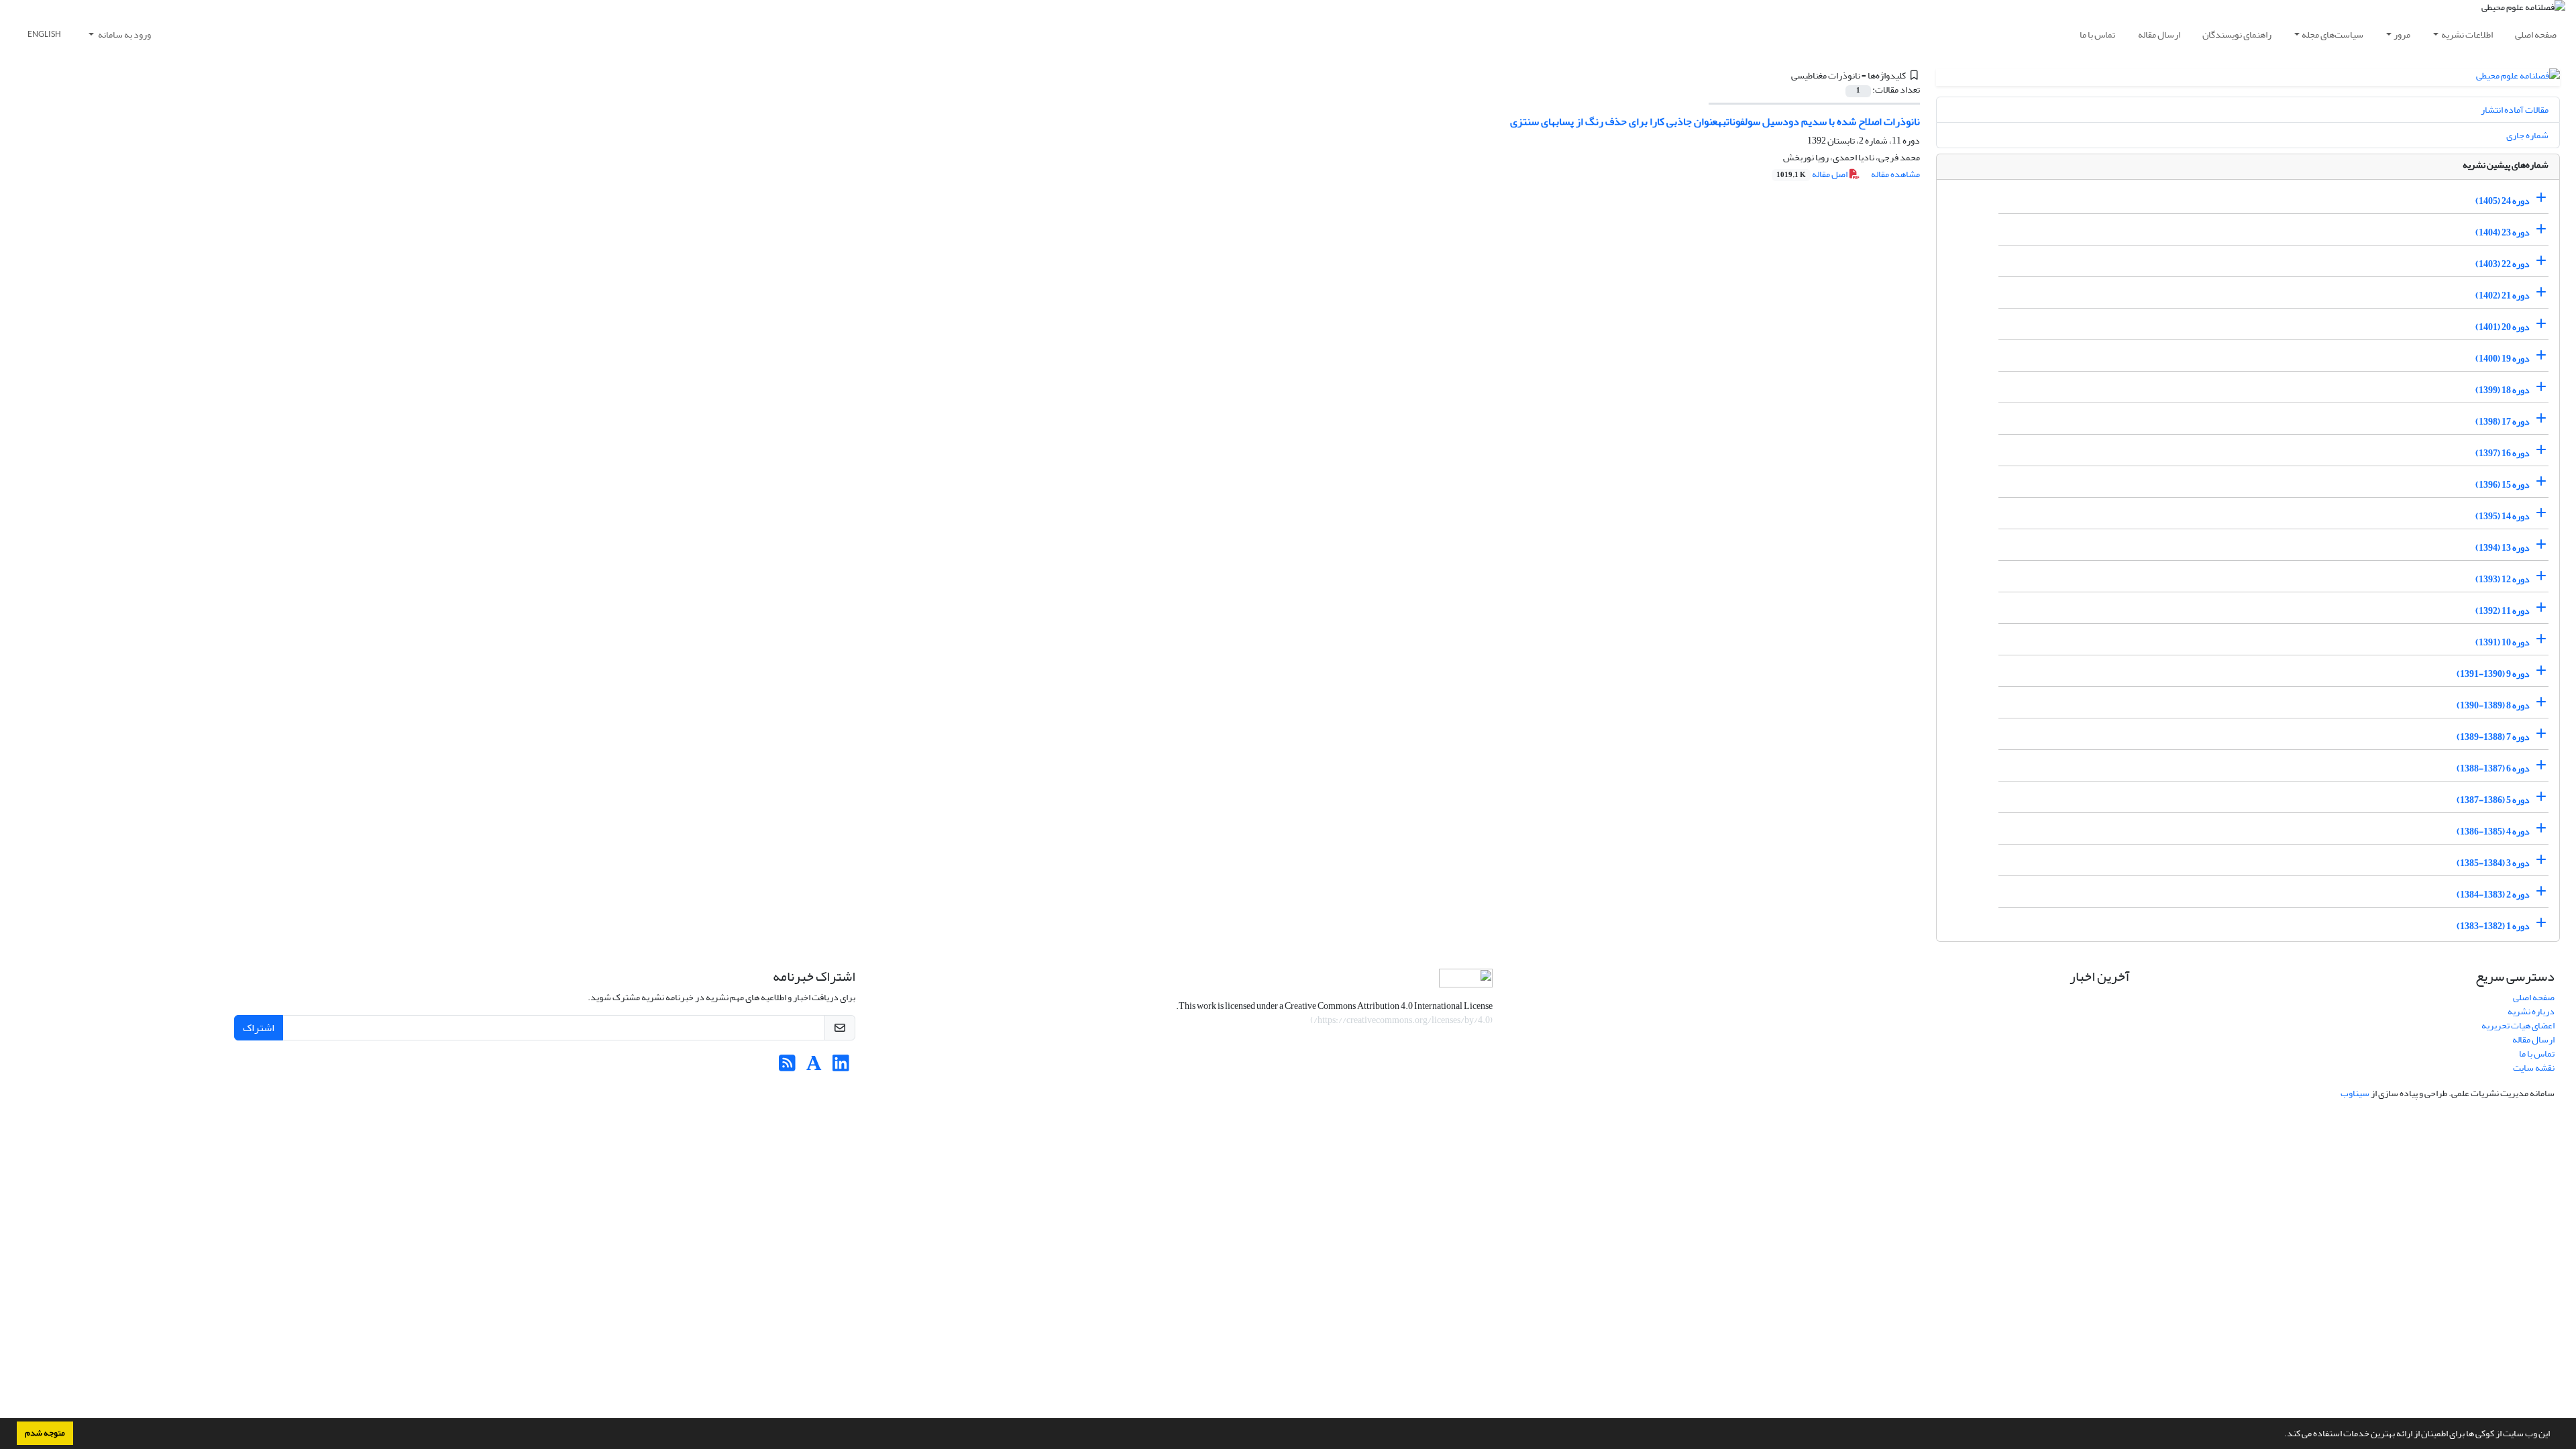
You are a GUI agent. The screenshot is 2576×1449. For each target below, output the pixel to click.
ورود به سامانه (124, 35)
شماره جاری (2527, 135)
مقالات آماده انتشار (2515, 110)
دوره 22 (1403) (2503, 264)
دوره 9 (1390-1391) (2493, 674)
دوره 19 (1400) (2503, 359)
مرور (2402, 35)
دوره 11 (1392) (2503, 611)
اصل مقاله (1813, 174)
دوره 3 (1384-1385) (2493, 863)
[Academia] (814, 1067)
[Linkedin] (841, 1067)
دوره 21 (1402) (2503, 296)
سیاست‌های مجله (2332, 35)
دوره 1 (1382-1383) (2493, 926)
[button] (2281, 1435)
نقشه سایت (2534, 1068)
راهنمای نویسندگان (2237, 35)
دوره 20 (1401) (2503, 327)
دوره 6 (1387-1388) (2493, 768)
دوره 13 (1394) (2503, 548)
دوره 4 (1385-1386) (2493, 831)
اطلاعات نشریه (2467, 35)
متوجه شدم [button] (45, 1433)
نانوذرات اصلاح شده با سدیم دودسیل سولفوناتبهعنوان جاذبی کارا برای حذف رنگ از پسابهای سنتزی (1715, 121)
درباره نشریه (2531, 1011)
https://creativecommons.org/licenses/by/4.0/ (1402, 1020)
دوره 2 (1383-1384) (2493, 895)
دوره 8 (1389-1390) (2493, 705)
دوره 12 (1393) (2503, 579)
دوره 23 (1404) (2503, 232)
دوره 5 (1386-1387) (2493, 800)
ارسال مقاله (2159, 35)
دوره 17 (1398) (2503, 422)
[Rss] (787, 1067)
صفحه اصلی (2536, 35)
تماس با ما (2097, 35)
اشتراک (259, 1028)
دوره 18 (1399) (2503, 390)
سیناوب (2355, 1093)
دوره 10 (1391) (2503, 642)
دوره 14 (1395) (2503, 516)
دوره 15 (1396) (2503, 485)
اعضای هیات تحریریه (2518, 1025)
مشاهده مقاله (1895, 174)
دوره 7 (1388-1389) (2493, 737)
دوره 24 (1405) (2503, 201)
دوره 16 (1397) (2503, 453)
